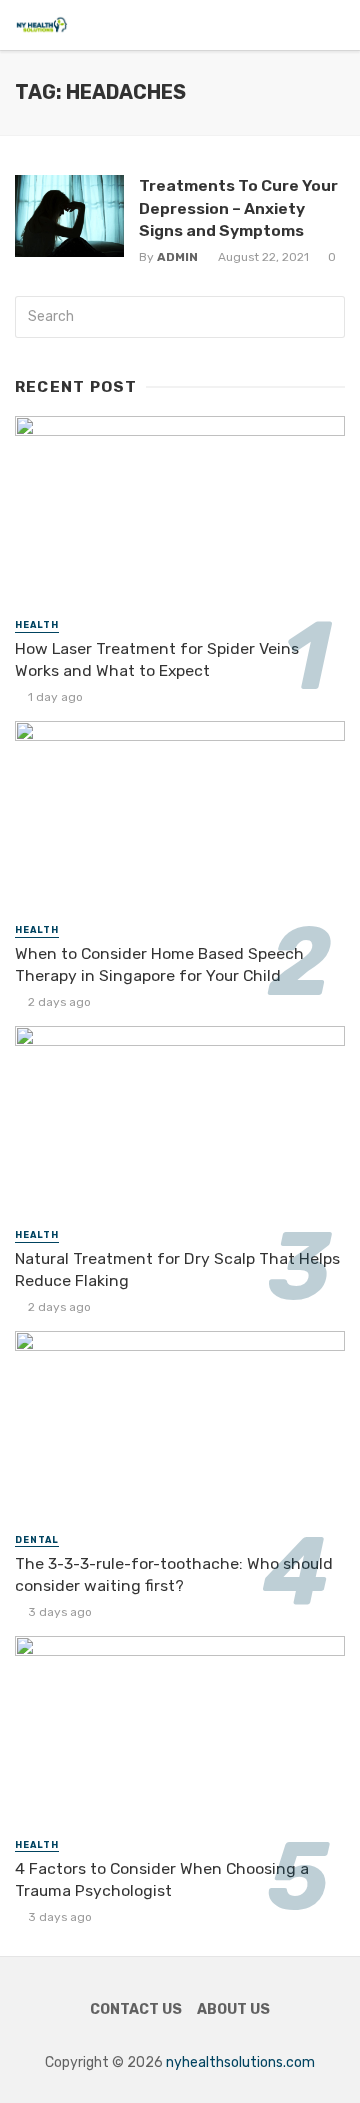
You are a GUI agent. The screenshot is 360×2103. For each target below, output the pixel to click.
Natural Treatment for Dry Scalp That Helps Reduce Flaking (177, 1269)
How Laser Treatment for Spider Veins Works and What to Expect (157, 659)
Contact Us (136, 2009)
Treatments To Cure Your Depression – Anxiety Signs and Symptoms (238, 207)
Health (37, 625)
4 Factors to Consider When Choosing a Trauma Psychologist (162, 1879)
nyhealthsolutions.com (240, 2062)
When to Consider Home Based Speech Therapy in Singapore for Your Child (159, 964)
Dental (37, 1540)
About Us (233, 2009)
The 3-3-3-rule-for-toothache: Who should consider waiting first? (174, 1574)
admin (177, 257)
